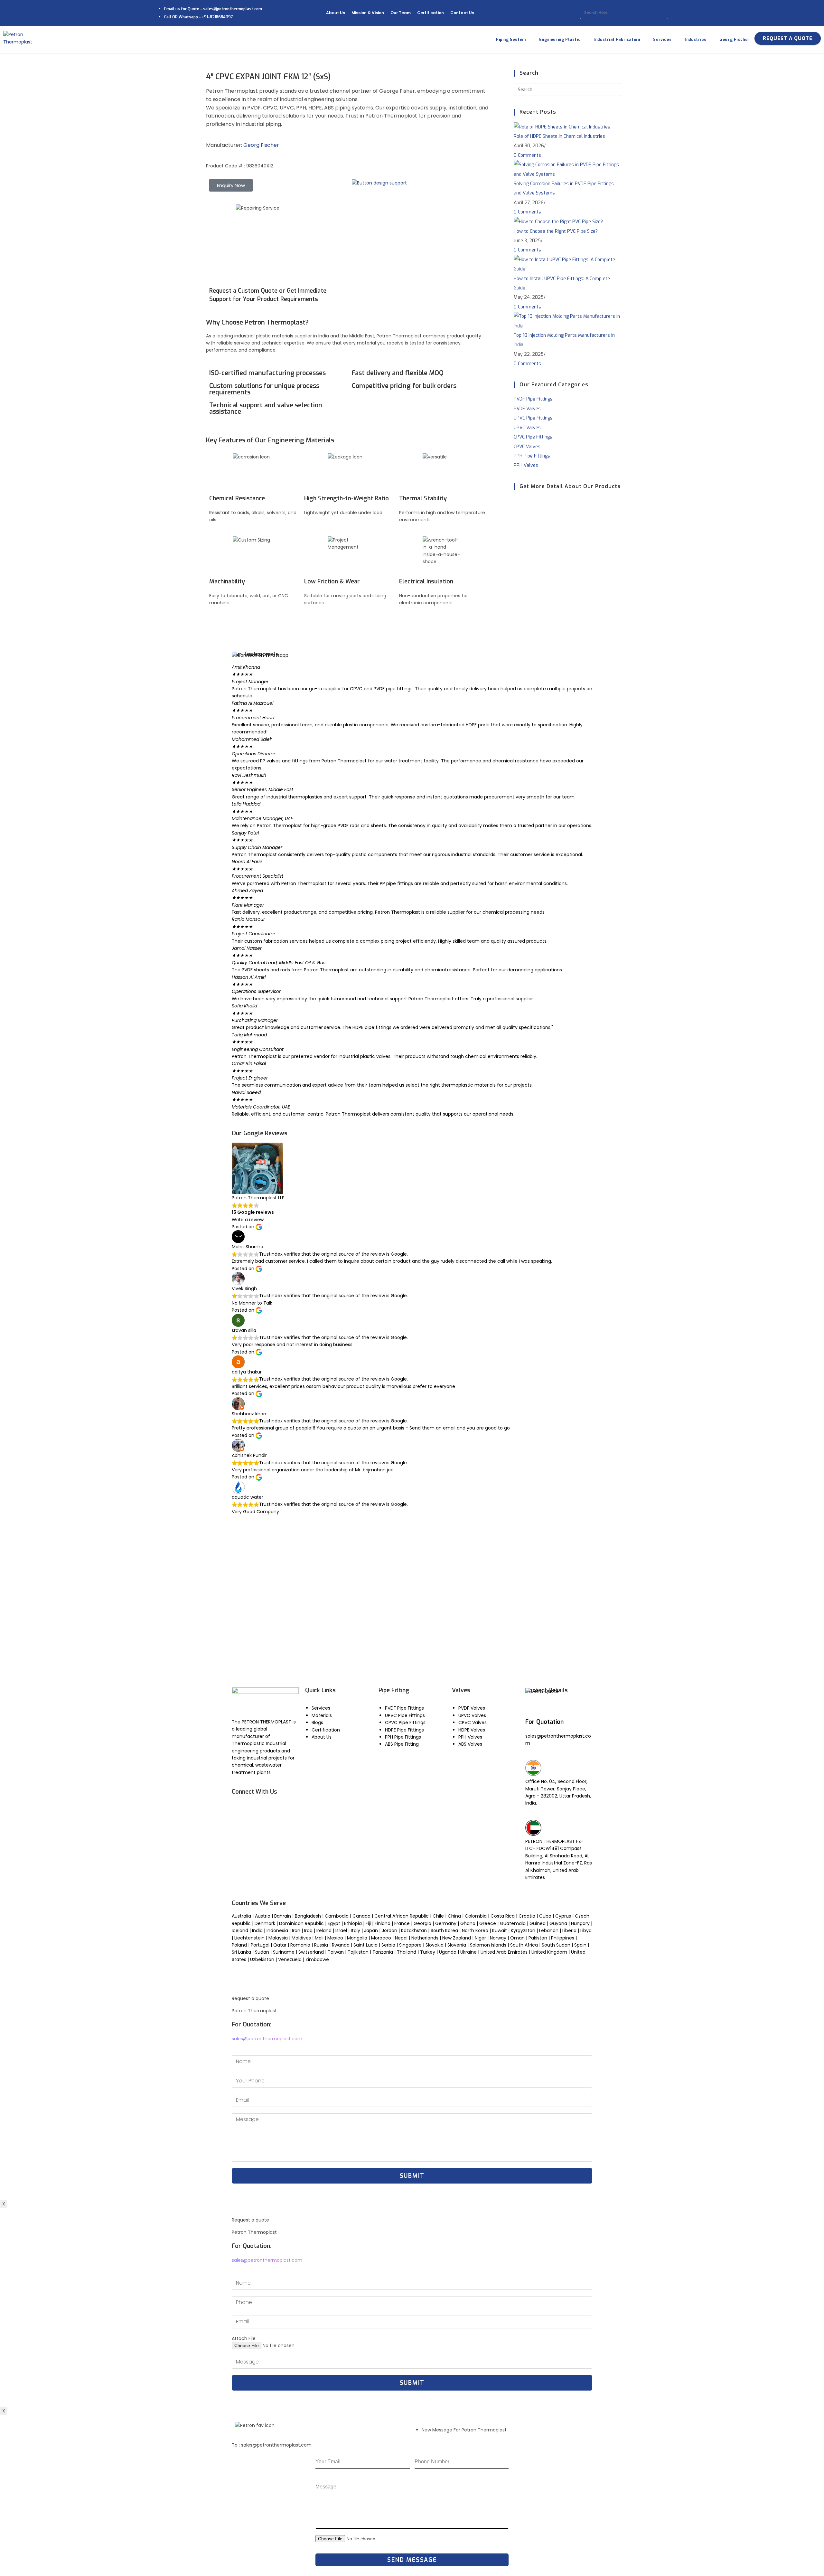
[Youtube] (257, 1809)
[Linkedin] (275, 1809)
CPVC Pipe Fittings (533, 437)
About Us (336, 13)
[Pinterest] (275, 1827)
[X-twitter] (257, 1827)
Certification (431, 13)
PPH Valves (526, 465)
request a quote (788, 38)
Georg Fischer (261, 145)
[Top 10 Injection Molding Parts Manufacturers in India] (567, 321)
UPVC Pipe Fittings (533, 418)
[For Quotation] (533, 1708)
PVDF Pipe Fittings (533, 399)
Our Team (401, 13)
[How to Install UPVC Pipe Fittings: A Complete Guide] (567, 264)
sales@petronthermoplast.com (267, 2039)
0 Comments (527, 155)
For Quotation (544, 1722)
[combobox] (624, 13)
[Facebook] (240, 1809)
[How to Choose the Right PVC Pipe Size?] (558, 222)
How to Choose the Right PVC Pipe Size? (556, 231)
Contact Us (462, 13)
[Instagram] (240, 1827)
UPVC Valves (527, 428)
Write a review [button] (248, 1220)
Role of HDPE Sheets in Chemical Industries (559, 136)
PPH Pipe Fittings (532, 456)
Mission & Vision (368, 13)
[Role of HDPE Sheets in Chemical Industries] (562, 127)
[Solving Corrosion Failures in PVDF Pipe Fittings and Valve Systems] (567, 169)
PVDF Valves (527, 409)
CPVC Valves (527, 447)
